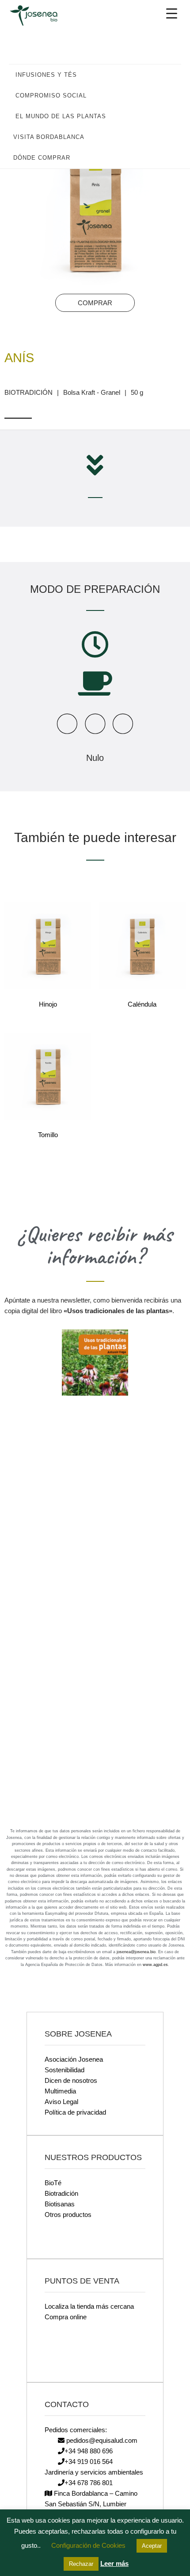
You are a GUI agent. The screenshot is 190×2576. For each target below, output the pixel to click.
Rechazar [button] (81, 2564)
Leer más (114, 2563)
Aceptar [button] (152, 2546)
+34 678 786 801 (89, 2483)
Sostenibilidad (65, 2070)
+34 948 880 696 (89, 2451)
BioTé (53, 2183)
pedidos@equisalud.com (101, 2440)
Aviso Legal (61, 2102)
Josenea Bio (40, 15)
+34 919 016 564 (89, 2462)
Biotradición (61, 2193)
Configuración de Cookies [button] (88, 2545)
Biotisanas (60, 2204)
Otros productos (68, 2215)
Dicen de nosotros (71, 2080)
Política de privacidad (75, 2112)
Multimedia (60, 2091)
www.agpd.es (155, 1965)
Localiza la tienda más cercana (89, 2306)
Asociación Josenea (74, 2059)
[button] (170, 75)
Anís (19, 358)
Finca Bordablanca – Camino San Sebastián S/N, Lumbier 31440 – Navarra (91, 2504)
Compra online (66, 2317)
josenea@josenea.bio (136, 1952)
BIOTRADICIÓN (28, 392)
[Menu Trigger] (172, 13)
